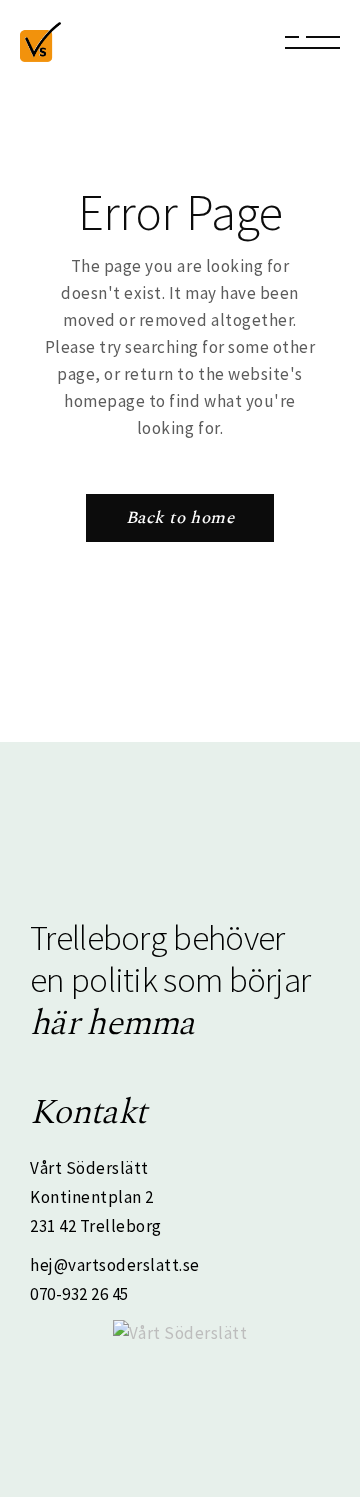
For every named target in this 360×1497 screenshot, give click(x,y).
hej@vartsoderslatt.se (115, 1265)
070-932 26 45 (79, 1294)
